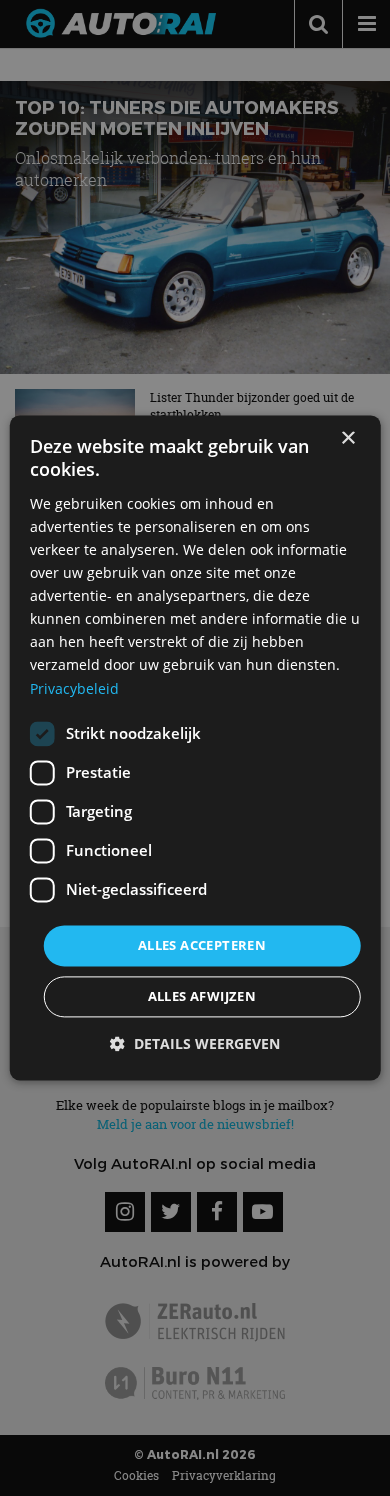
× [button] (347, 438)
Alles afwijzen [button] (202, 997)
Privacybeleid (74, 688)
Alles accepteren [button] (202, 945)
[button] (195, 1044)
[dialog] (195, 747)
